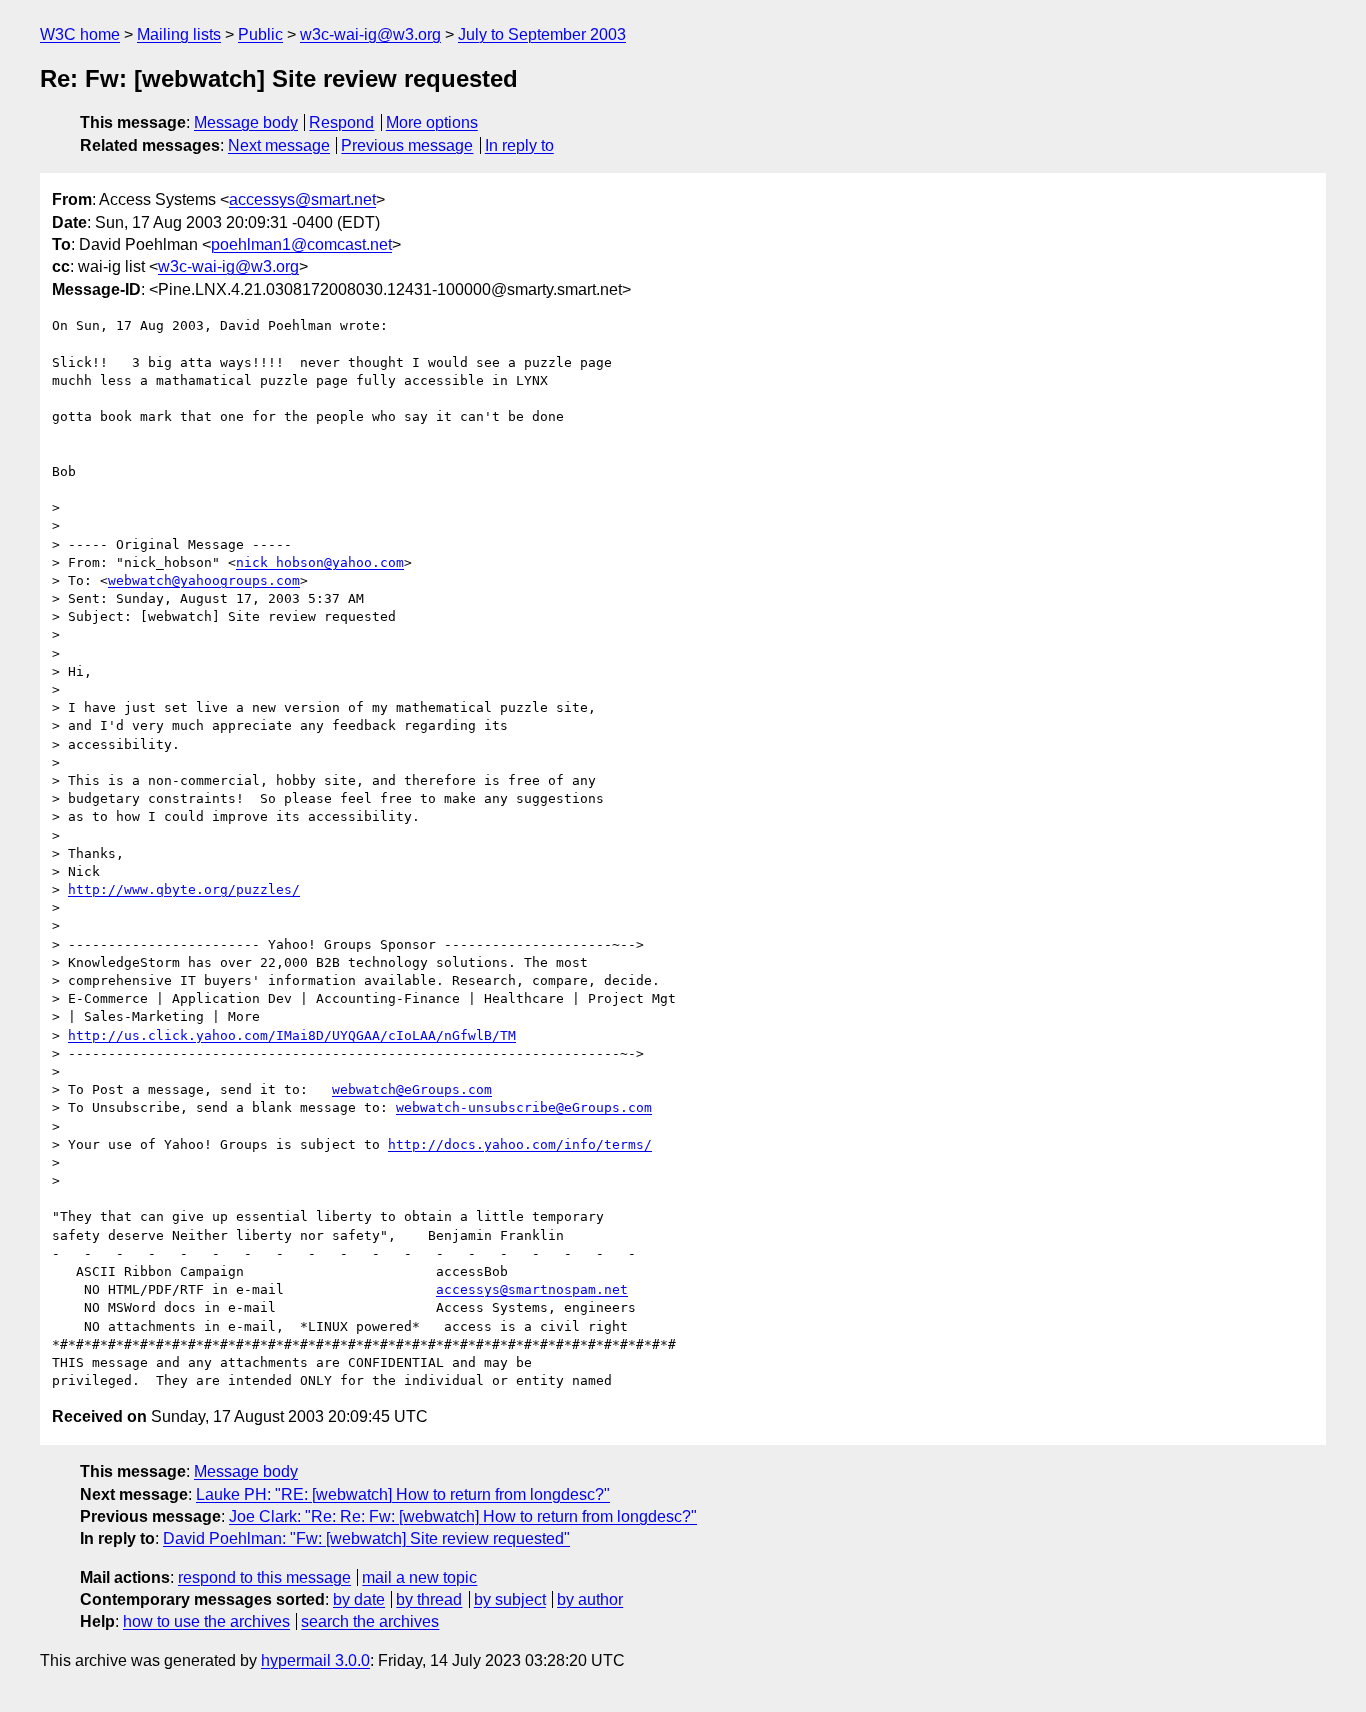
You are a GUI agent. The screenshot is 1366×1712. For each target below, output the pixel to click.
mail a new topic (419, 1577)
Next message (279, 145)
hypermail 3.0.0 (315, 1660)
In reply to (519, 145)
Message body (246, 122)
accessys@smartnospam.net (532, 1289)
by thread (429, 1599)
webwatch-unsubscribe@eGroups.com (524, 1107)
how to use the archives (206, 1621)
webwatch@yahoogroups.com (204, 580)
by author (590, 1599)
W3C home (80, 34)
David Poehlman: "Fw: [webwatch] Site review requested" (366, 1538)
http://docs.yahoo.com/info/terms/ (520, 1144)
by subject (510, 1599)
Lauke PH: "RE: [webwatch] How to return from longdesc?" (403, 1494)
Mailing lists (179, 34)
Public (260, 34)
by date (359, 1599)
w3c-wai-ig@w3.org (370, 34)
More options (432, 122)
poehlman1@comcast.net (301, 244)
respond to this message (264, 1577)
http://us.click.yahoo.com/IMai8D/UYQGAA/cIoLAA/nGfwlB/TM (292, 1035)
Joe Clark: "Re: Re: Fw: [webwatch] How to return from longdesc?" (463, 1516)
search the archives (370, 1621)
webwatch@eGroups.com (412, 1089)
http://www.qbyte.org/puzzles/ (184, 889)
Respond (341, 122)
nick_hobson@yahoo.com (320, 562)
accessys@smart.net (302, 199)
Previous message (407, 145)
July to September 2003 (542, 34)
